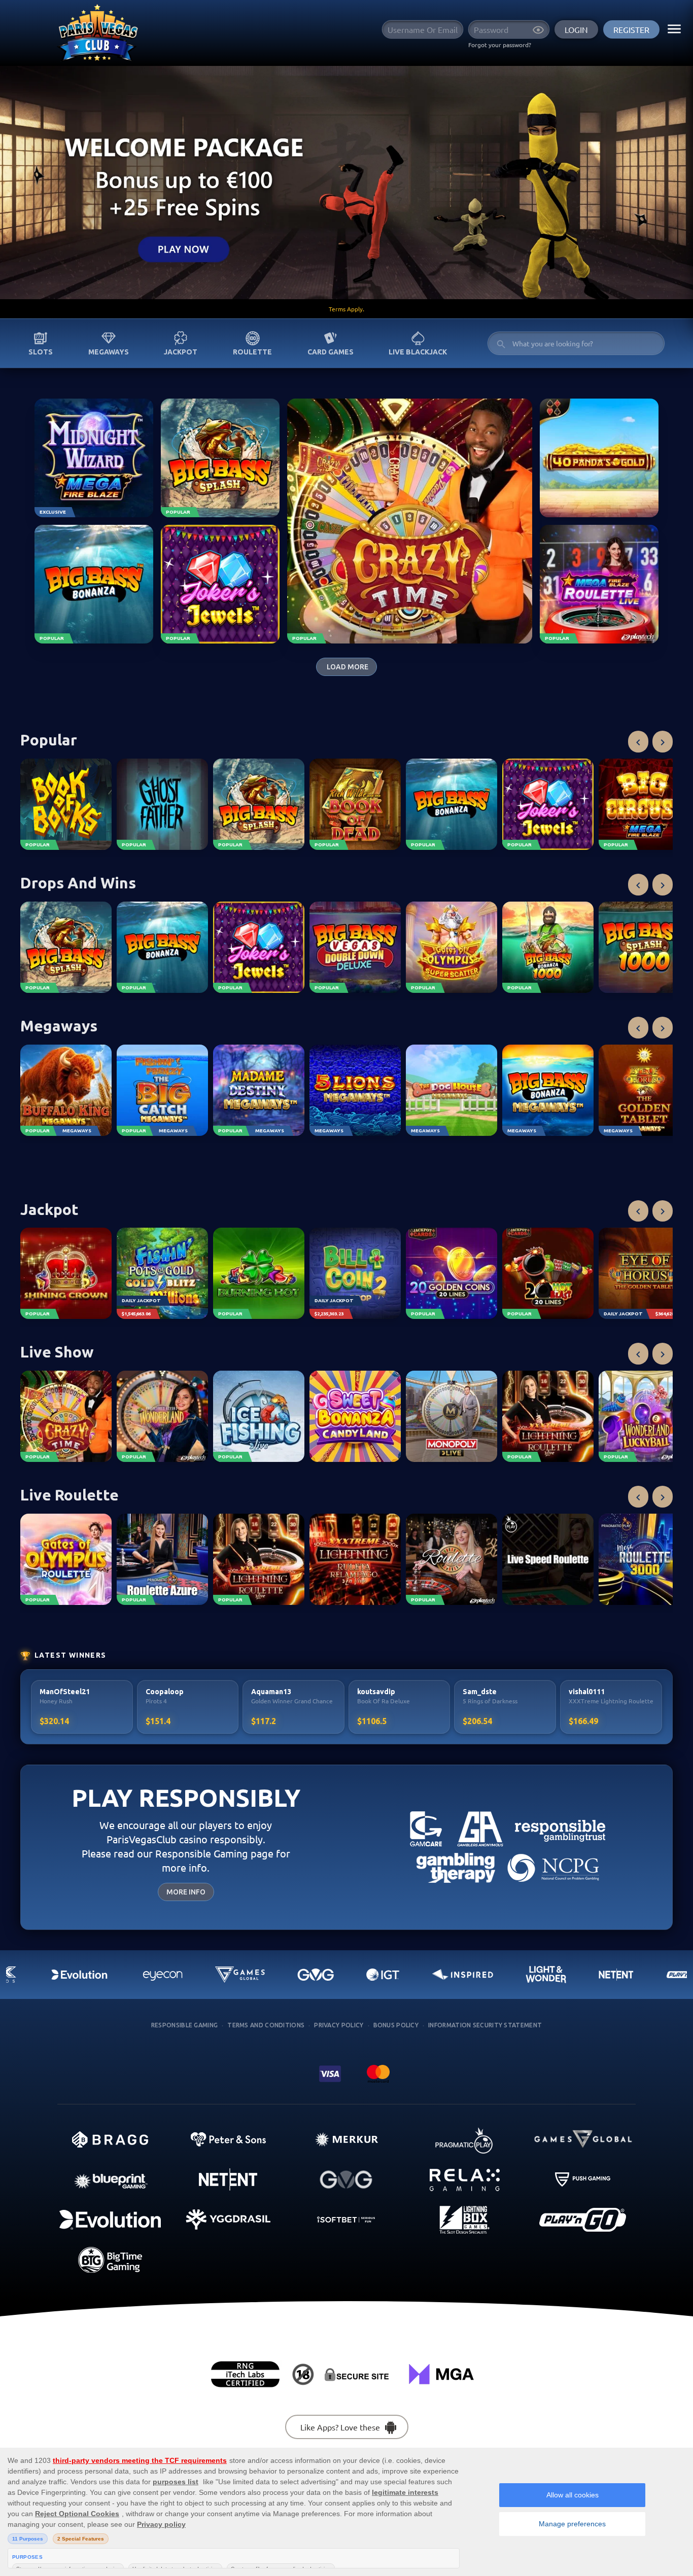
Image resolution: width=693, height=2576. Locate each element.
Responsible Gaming (184, 2025)
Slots (41, 352)
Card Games (331, 352)
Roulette (252, 352)
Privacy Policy (339, 2025)
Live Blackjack (418, 352)
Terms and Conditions (266, 2025)
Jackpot (181, 352)
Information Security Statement (485, 2025)
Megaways (109, 352)
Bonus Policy (396, 2025)
